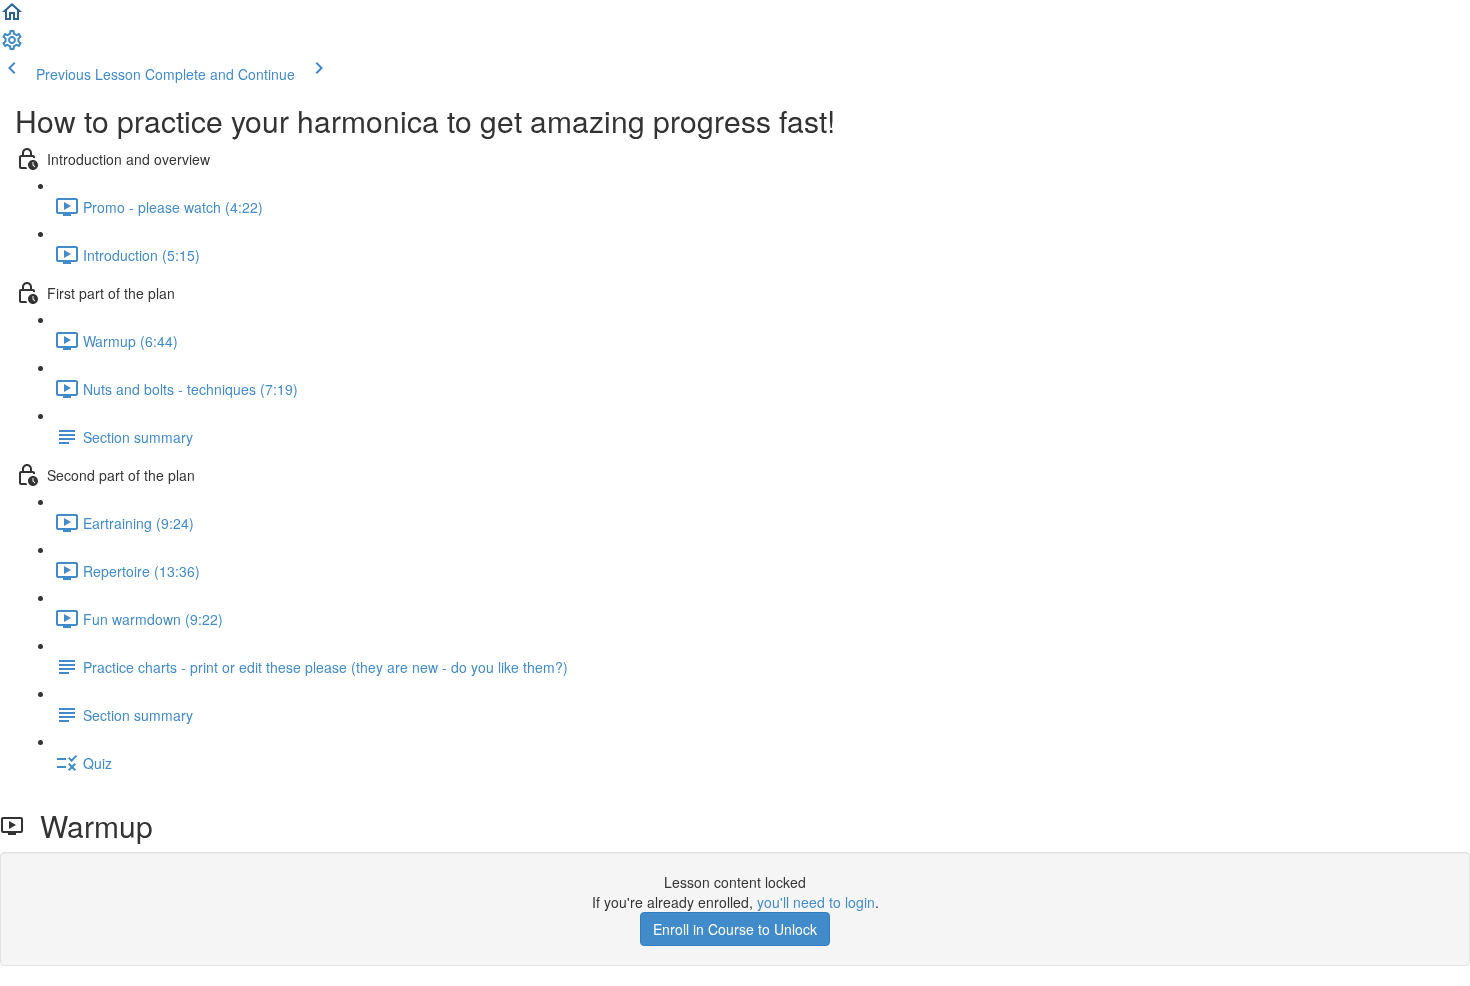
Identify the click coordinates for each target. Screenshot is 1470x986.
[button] (12, 18)
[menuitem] (12, 46)
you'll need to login (816, 902)
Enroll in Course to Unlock (735, 929)
